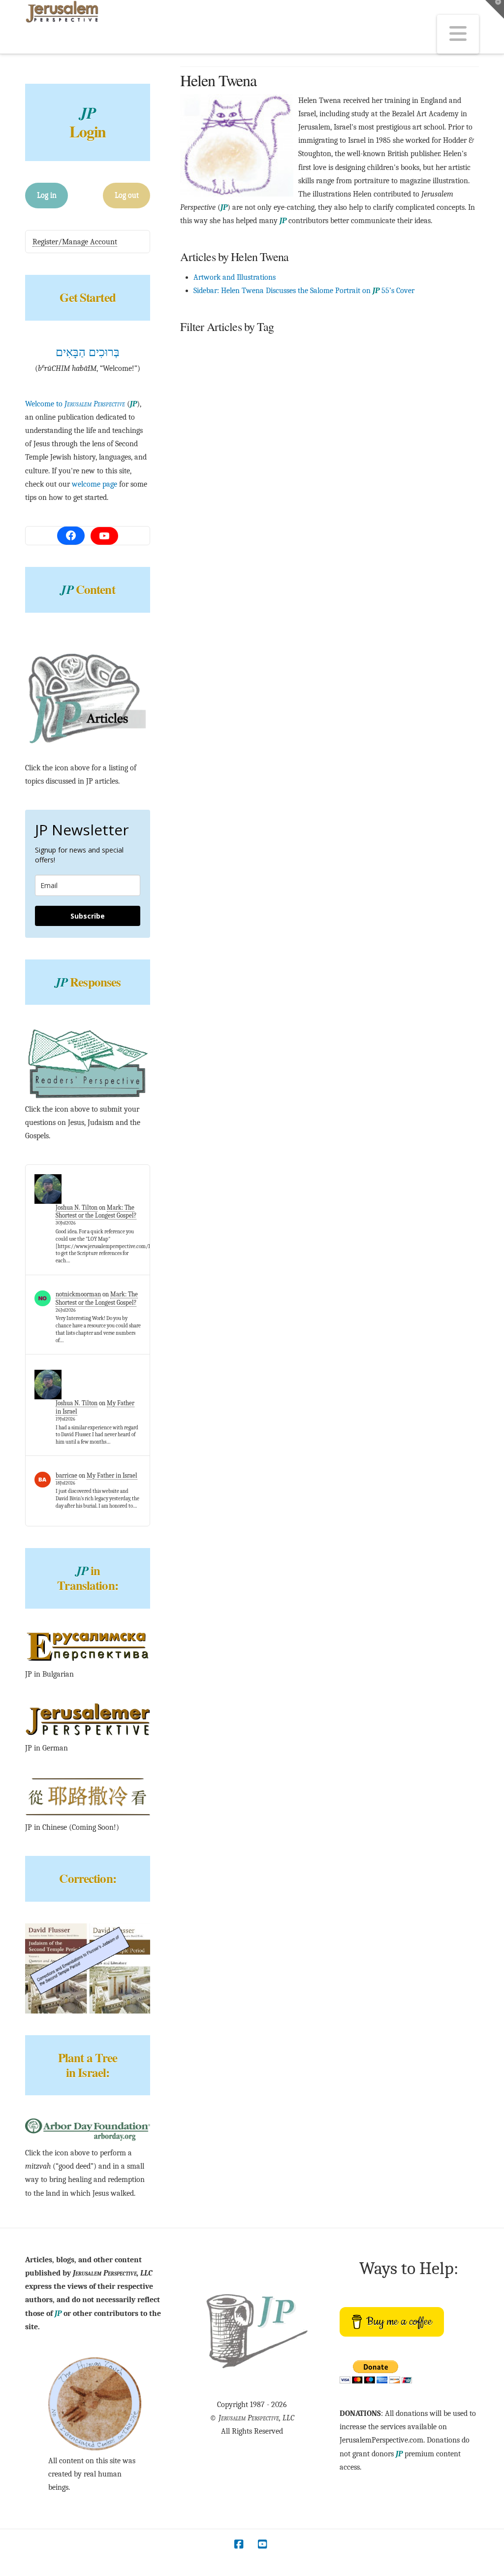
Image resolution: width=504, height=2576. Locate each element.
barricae (66, 1475)
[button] (458, 34)
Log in (47, 195)
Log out (127, 195)
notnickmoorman (78, 1294)
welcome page (94, 484)
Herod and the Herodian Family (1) (350, 349)
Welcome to (75, 404)
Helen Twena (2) (256, 349)
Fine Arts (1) (198, 349)
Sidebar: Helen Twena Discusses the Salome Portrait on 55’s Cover (304, 291)
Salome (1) (435, 349)
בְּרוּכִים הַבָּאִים (88, 352)
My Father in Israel (112, 1475)
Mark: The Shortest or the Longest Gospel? (96, 1212)
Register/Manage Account (75, 242)
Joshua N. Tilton (77, 1207)
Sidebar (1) (196, 372)
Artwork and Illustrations (235, 277)
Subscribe (88, 916)
